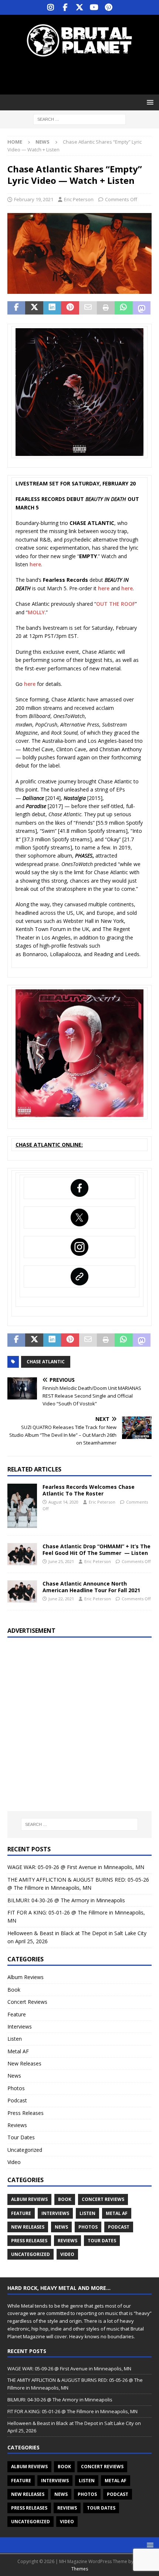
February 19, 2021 (34, 199)
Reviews (17, 2125)
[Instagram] (51, 7)
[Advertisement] (83, 76)
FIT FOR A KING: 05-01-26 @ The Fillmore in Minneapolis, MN (72, 2411)
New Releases (24, 2063)
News (14, 2076)
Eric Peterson (79, 199)
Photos (16, 2088)
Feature (17, 2014)
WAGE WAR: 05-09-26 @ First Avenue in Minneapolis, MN (76, 1867)
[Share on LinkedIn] (52, 308)
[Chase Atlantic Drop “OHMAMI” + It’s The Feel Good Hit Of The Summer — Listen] (22, 1554)
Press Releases (26, 2113)
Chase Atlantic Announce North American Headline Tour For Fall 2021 (91, 1587)
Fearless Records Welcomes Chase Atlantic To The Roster (89, 1490)
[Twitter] (80, 7)
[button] (149, 102)
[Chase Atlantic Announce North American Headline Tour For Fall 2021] (22, 1591)
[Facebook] (65, 7)
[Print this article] (106, 308)
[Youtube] (94, 7)
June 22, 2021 (61, 1599)
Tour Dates (21, 2137)
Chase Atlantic (46, 1362)
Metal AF (18, 2051)
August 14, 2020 (63, 1502)
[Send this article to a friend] (88, 308)
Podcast (17, 2100)
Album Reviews (26, 1977)
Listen (15, 2039)
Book (14, 1990)
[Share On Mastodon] (142, 308)
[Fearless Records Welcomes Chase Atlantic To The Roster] (22, 1506)
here (35, 564)
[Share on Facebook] (16, 308)
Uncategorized (25, 2150)
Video (14, 2162)
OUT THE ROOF (116, 604)
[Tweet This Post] (34, 308)
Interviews (20, 2027)
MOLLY (36, 612)
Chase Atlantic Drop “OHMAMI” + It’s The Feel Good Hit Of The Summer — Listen (97, 1550)
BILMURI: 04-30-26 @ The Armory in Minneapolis (66, 1900)
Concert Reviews (27, 2002)
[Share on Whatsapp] (124, 308)
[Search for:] (79, 119)
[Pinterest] (109, 7)
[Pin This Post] (70, 308)
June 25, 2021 (61, 1561)
